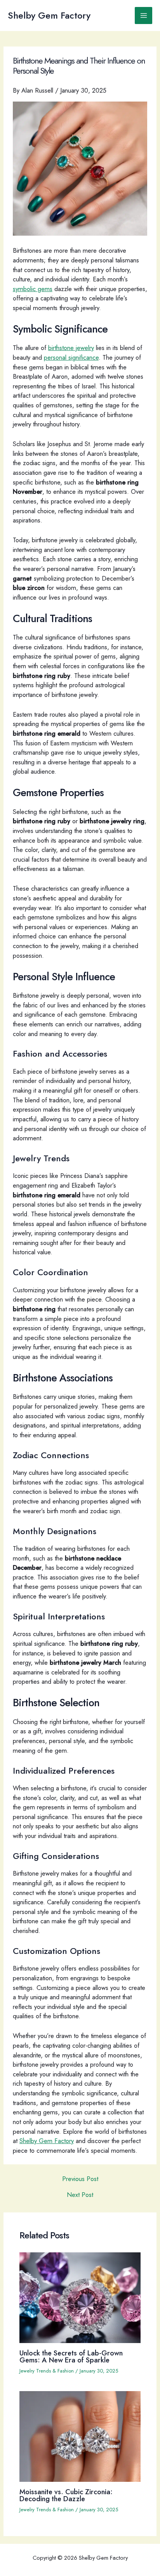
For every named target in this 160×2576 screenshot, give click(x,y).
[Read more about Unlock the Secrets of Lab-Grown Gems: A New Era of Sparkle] (80, 2297)
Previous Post (80, 2179)
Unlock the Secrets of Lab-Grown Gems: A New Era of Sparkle (71, 2356)
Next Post (80, 2195)
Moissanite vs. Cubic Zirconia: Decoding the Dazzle (66, 2495)
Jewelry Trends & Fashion (47, 2371)
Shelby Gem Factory (49, 16)
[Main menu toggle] (143, 16)
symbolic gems (33, 289)
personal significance (71, 357)
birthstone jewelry (71, 348)
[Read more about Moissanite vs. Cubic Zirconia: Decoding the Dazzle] (80, 2436)
